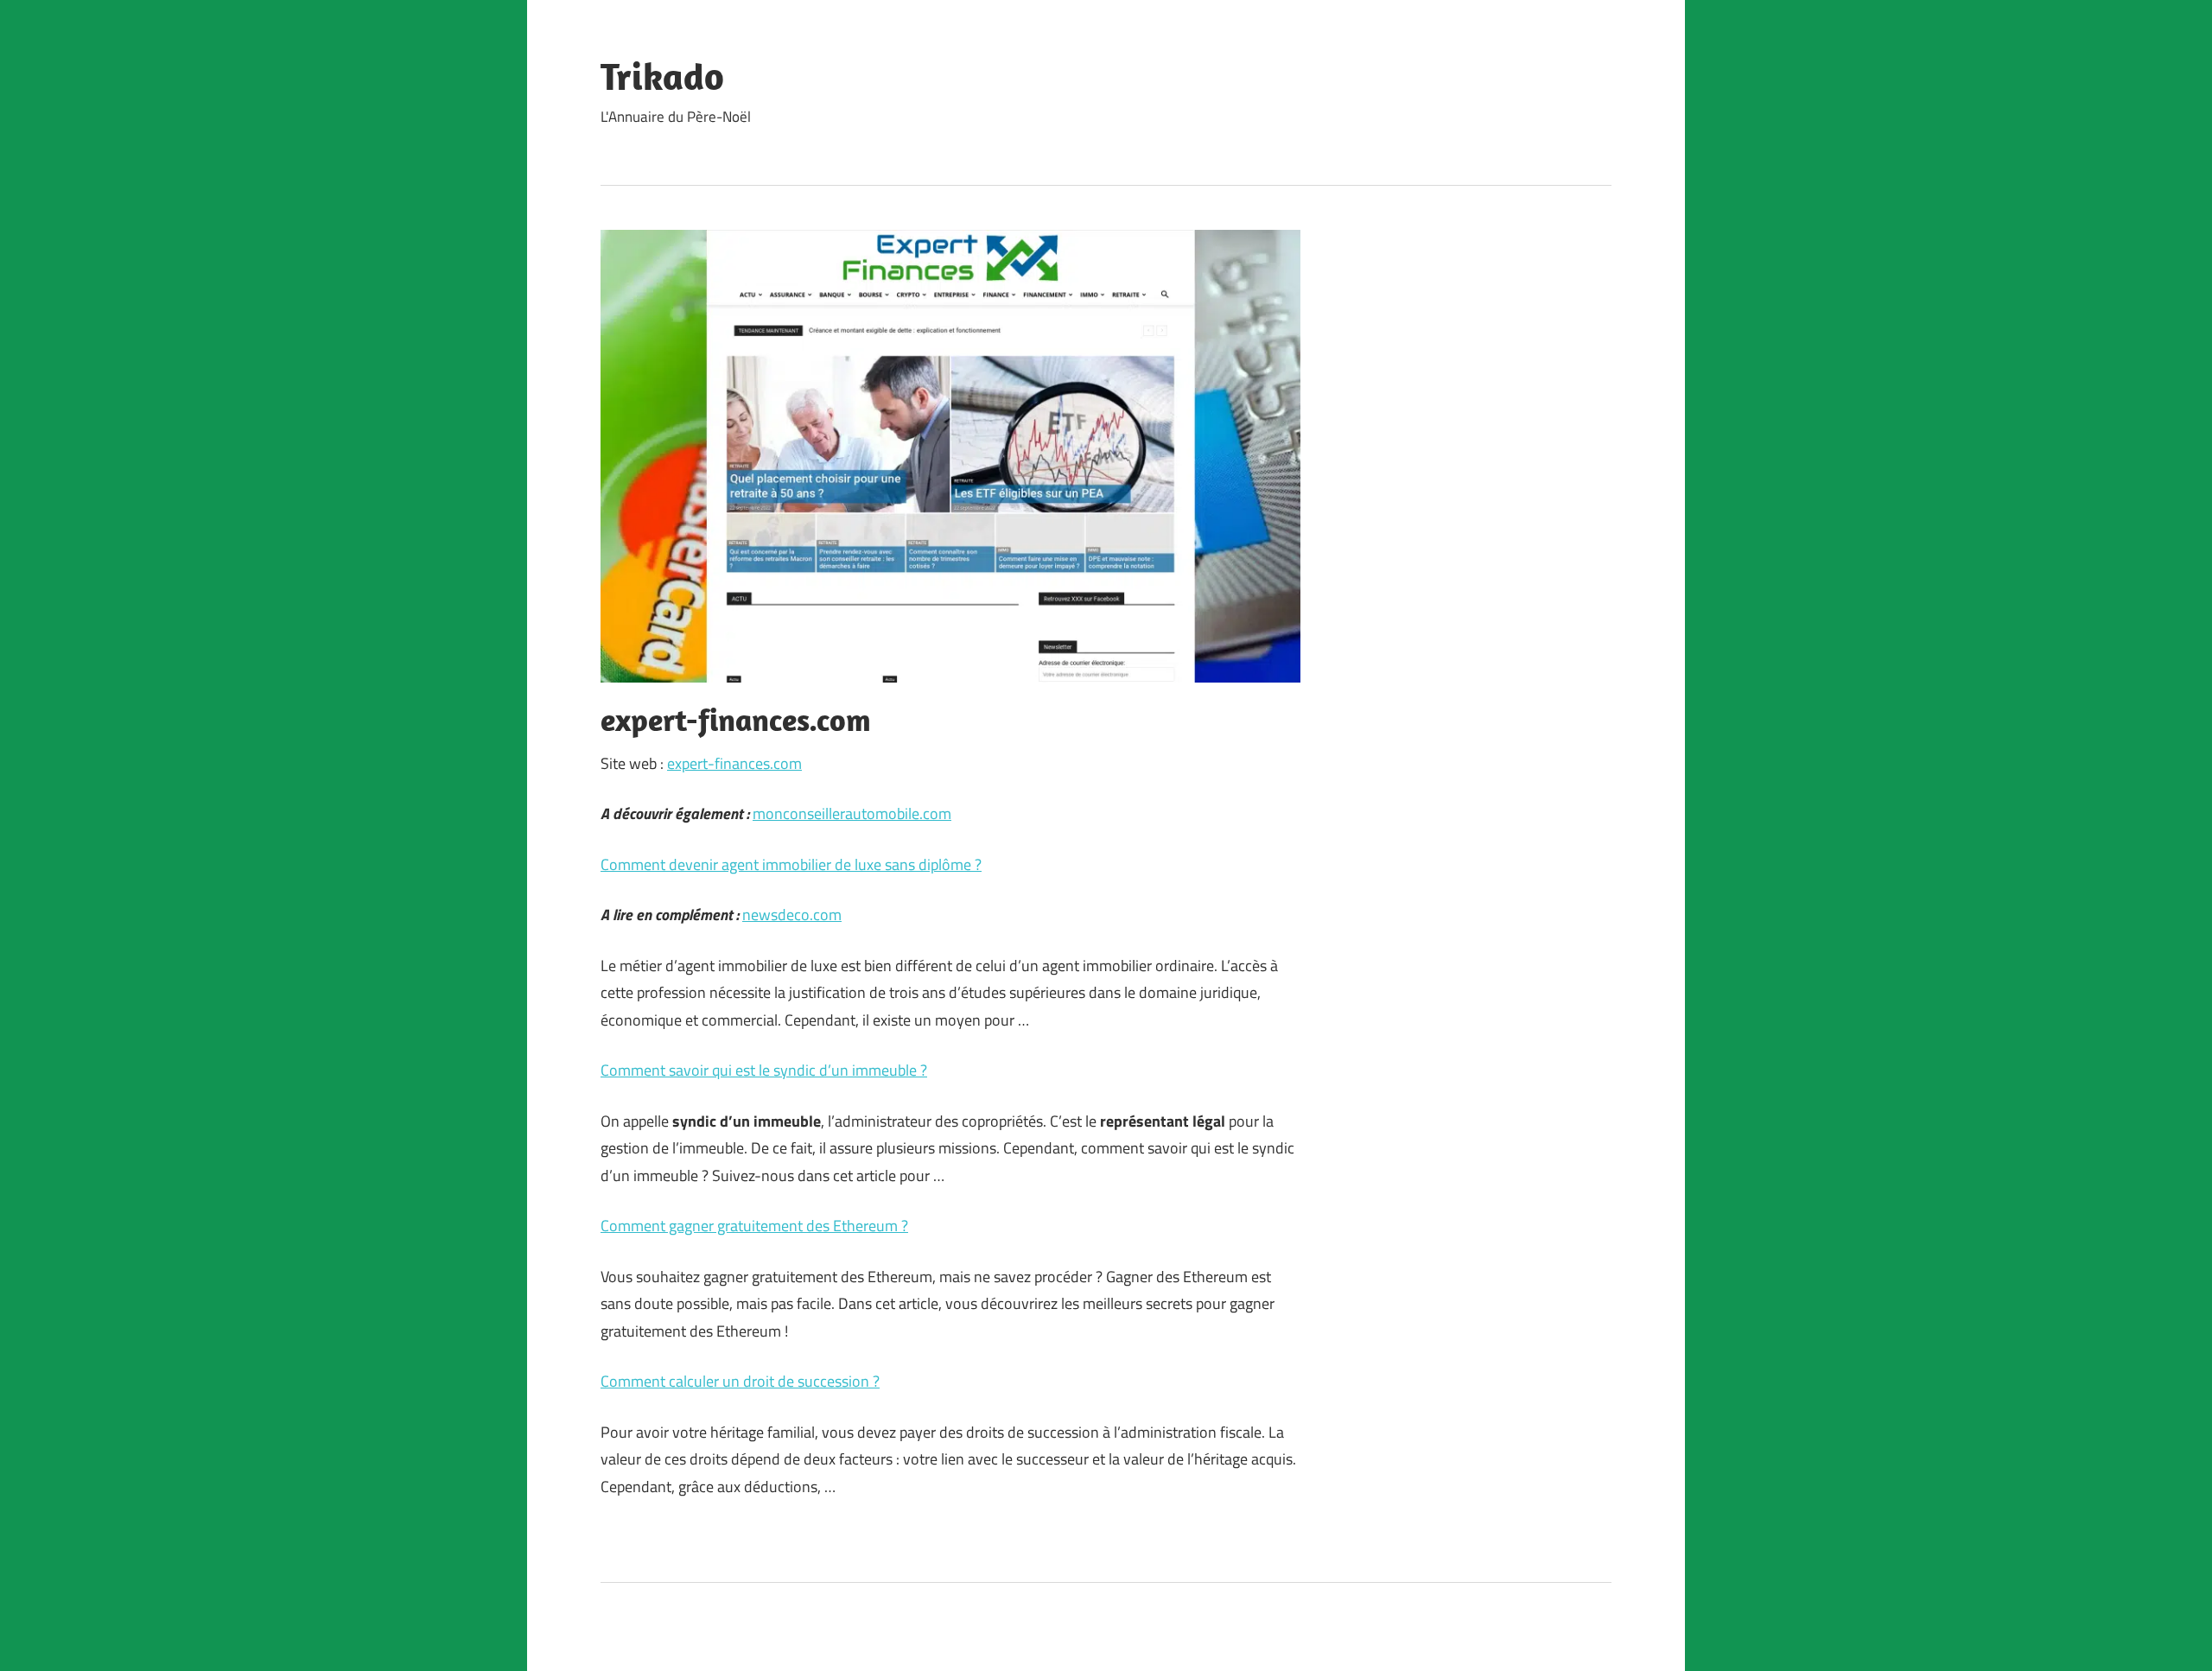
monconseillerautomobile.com (852, 813)
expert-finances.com (734, 763)
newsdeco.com (792, 915)
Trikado (662, 76)
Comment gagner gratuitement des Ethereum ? (754, 1226)
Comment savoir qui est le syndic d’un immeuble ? (764, 1070)
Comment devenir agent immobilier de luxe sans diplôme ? (791, 864)
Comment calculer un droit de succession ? (740, 1381)
